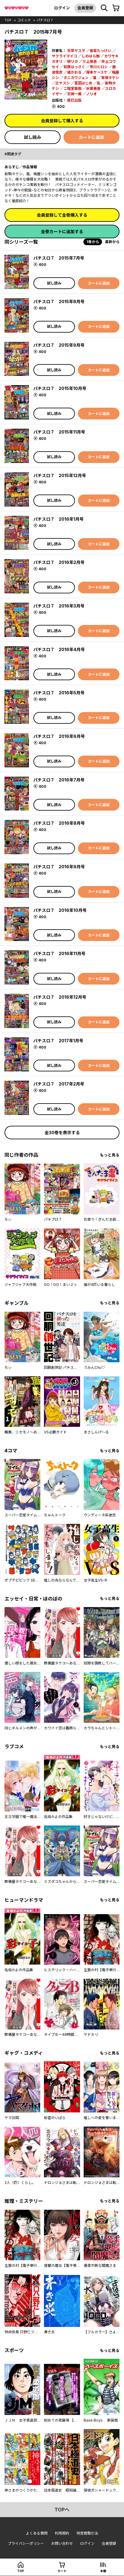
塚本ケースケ (97, 72)
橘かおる (74, 72)
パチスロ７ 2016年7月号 (59, 780)
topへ (62, 2510)
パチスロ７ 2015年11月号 (59, 432)
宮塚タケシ (110, 78)
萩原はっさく (74, 67)
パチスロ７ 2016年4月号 (59, 649)
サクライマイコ (64, 56)
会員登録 (85, 8)
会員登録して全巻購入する (62, 215)
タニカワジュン (76, 78)
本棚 (103, 2571)
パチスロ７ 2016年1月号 (59, 519)
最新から (112, 242)
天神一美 (74, 94)
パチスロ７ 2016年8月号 (59, 823)
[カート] (116, 8)
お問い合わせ (62, 2543)
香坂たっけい (101, 51)
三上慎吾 (90, 61)
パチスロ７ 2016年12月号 (60, 997)
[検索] (104, 8)
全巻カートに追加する (62, 231)
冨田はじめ (83, 83)
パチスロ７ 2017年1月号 (58, 1041)
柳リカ (73, 61)
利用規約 (62, 2533)
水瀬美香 (93, 88)
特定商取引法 (87, 2533)
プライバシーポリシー (26, 2543)
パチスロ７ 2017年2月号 (59, 1084)
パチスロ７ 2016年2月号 (59, 562)
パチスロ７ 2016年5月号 (59, 693)
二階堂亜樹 (73, 88)
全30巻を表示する (62, 1133)
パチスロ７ (45, 20)
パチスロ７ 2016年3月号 (59, 606)
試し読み (33, 137)
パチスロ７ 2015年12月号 (60, 475)
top (8, 20)
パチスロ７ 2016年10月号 (60, 910)
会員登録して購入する (62, 121)
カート (62, 2571)
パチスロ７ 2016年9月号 (59, 867)
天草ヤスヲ (76, 51)
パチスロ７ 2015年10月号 (60, 388)
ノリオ (91, 94)
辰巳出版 (74, 100)
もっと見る (110, 1155)
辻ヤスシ (63, 83)
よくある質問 (37, 2533)
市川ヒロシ (99, 67)
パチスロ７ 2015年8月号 (59, 301)
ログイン (62, 8)
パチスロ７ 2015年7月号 (59, 258)
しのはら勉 (91, 56)
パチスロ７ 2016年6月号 (59, 736)
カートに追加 (91, 137)
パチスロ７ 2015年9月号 (59, 345)
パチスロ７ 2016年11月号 (59, 953)
